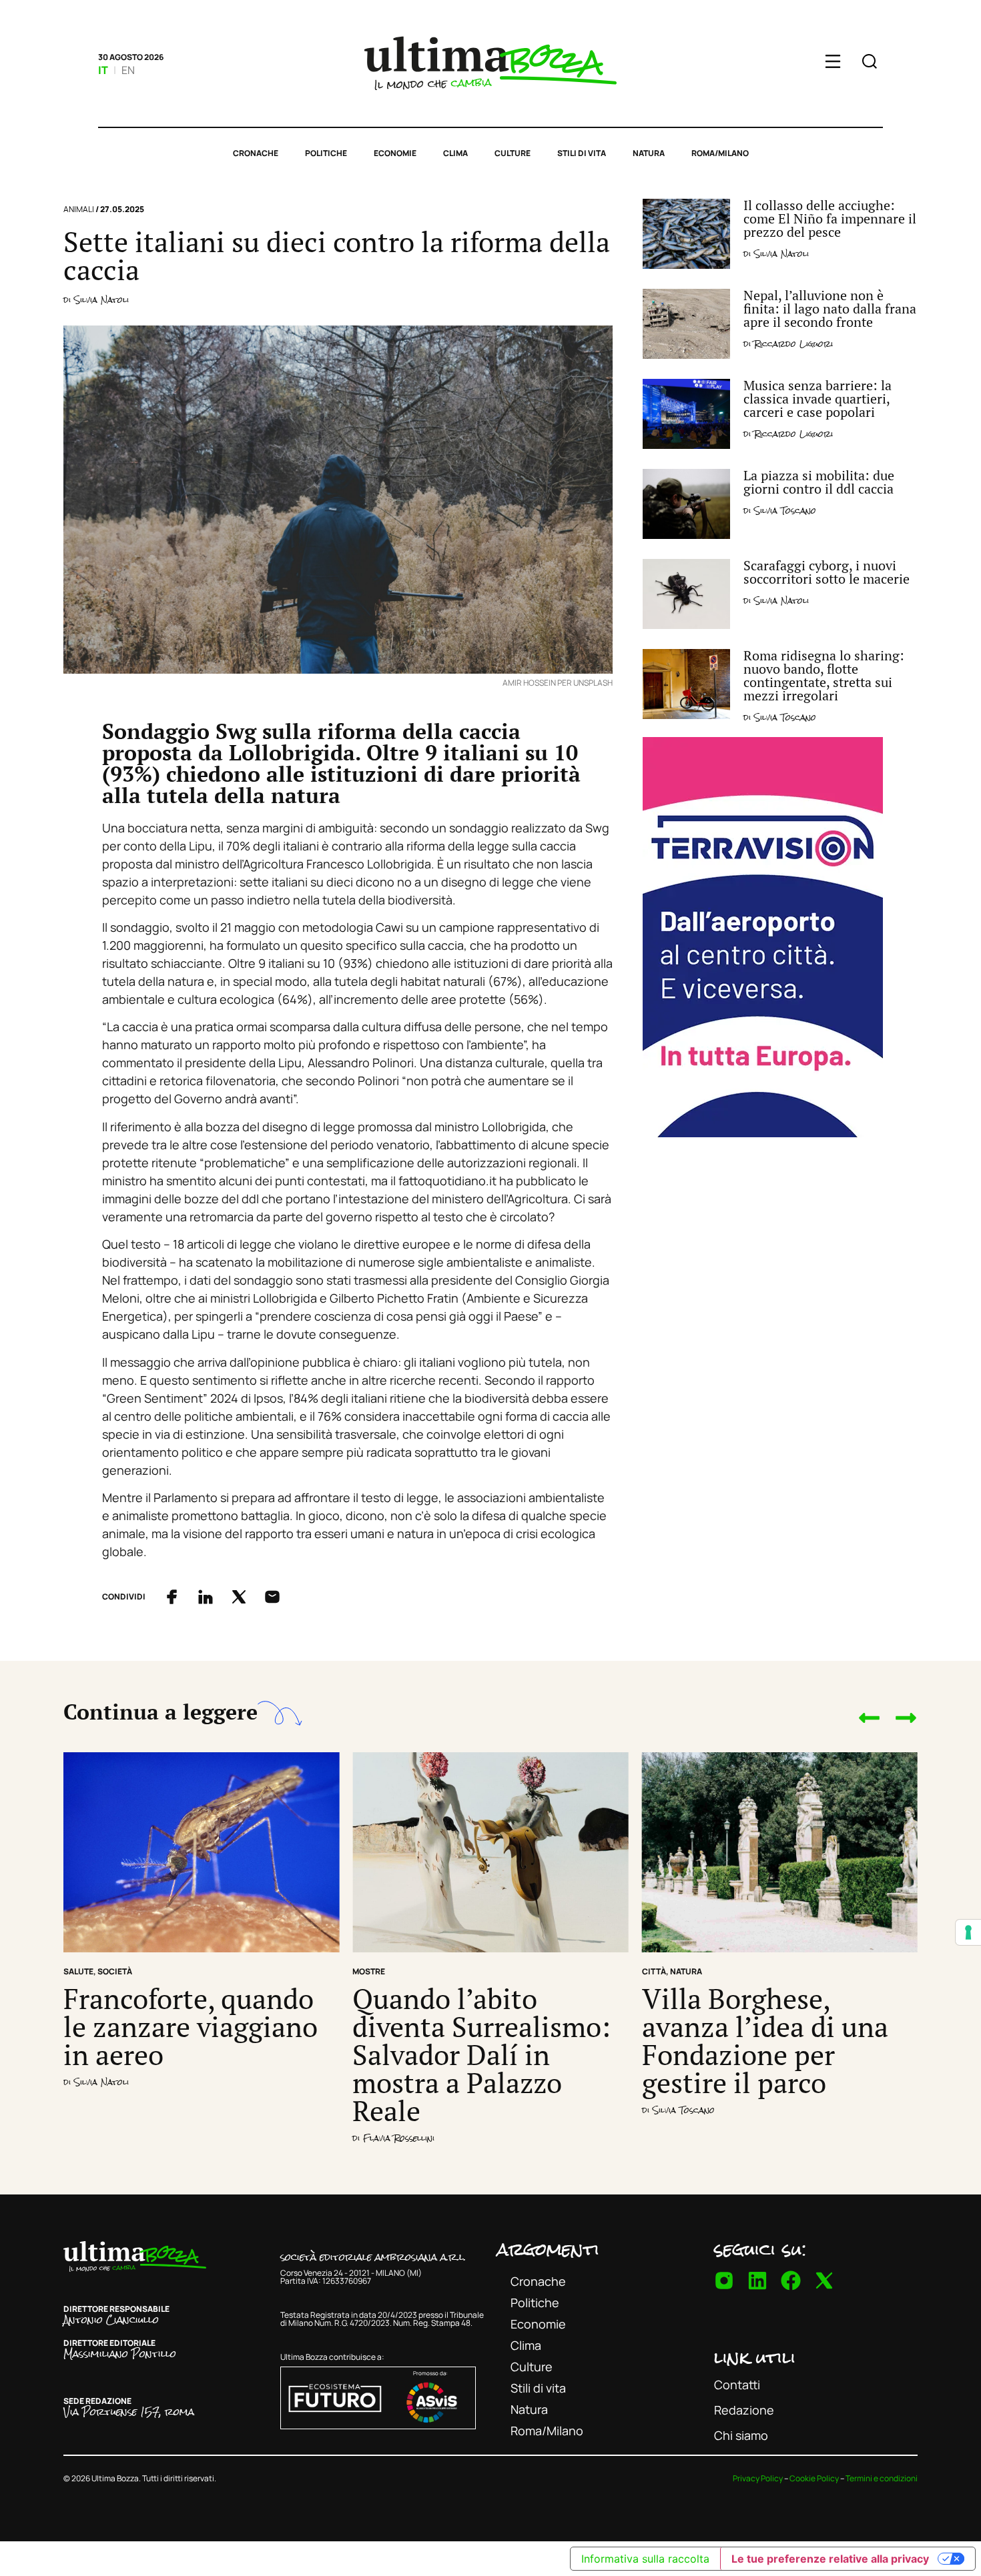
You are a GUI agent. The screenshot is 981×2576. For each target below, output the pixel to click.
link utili (755, 2357)
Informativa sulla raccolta (645, 2559)
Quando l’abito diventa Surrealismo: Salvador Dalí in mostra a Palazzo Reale (481, 2054)
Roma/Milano (720, 153)
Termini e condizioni (882, 2478)
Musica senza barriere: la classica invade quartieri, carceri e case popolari (817, 399)
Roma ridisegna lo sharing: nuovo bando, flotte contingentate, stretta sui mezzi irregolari (824, 675)
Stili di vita (582, 153)
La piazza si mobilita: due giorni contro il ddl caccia (819, 482)
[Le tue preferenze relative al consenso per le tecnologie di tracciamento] (968, 1932)
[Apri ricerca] (870, 63)
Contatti (737, 2385)
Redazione (744, 2410)
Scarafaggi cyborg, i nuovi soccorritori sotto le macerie (827, 572)
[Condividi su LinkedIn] (206, 1597)
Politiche (326, 153)
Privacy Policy (758, 2478)
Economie (395, 153)
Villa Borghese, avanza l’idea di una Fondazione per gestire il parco (765, 2040)
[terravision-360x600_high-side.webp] (763, 1133)
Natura (649, 153)
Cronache (256, 153)
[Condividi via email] (272, 1597)
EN (128, 70)
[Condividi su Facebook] (172, 1597)
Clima (455, 153)
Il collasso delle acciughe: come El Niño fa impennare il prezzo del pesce (830, 218)
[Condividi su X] (239, 1597)
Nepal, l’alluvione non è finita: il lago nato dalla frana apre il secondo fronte (830, 308)
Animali (79, 209)
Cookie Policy (814, 2478)
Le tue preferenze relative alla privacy (830, 2559)
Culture (513, 153)
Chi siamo (741, 2435)
